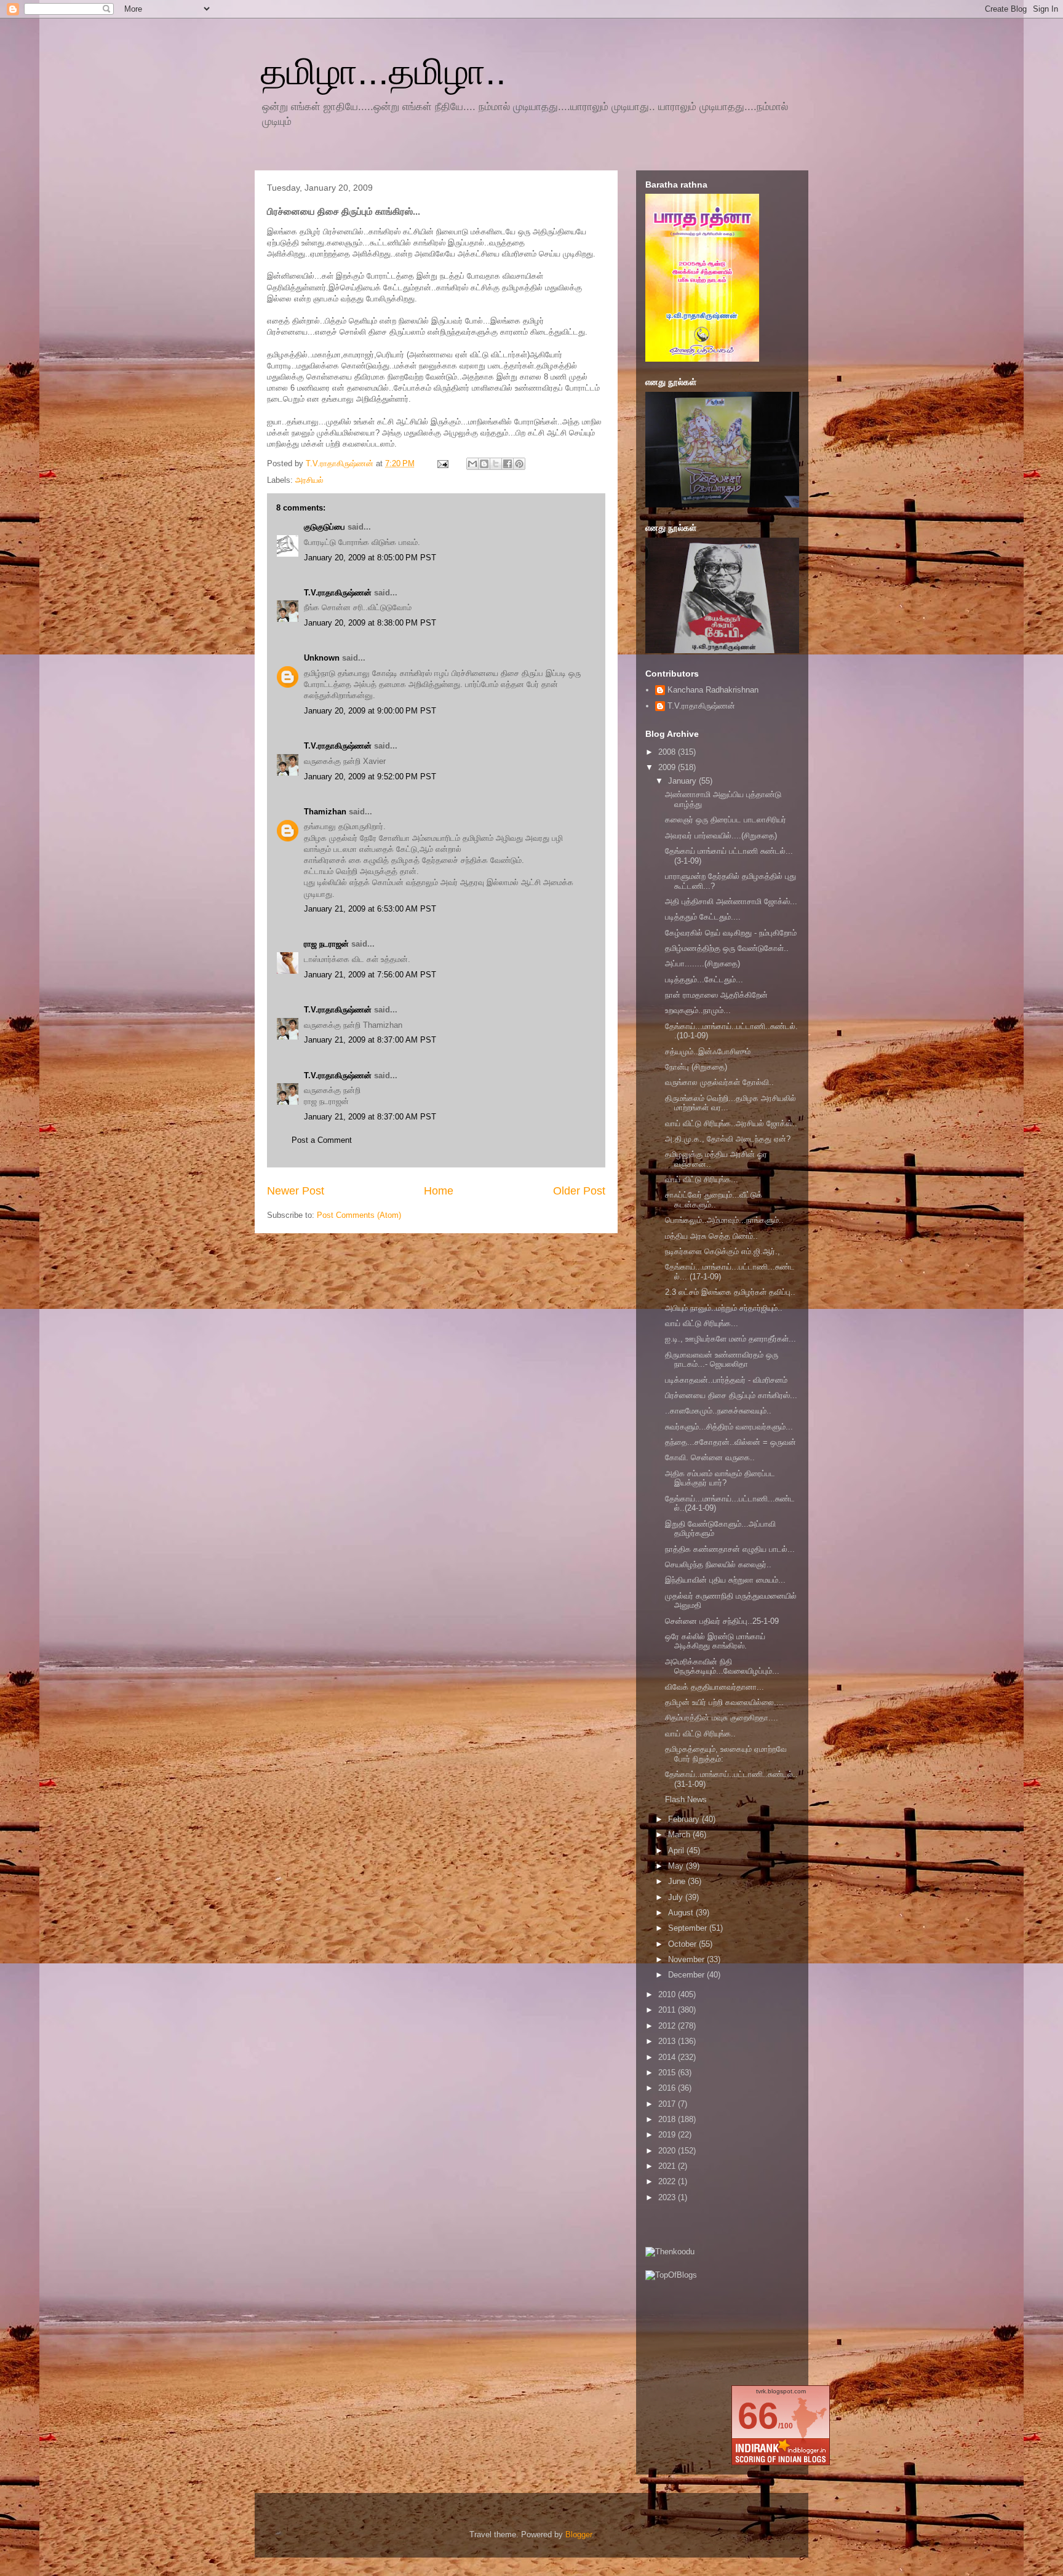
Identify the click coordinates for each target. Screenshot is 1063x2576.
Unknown (322, 658)
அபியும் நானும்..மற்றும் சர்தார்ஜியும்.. (724, 1308)
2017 (668, 2104)
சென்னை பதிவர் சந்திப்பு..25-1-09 (722, 1621)
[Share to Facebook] (508, 464)
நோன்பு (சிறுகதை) (696, 1067)
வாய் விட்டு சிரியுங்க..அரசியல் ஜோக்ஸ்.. (731, 1123)
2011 (668, 2010)
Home (439, 1191)
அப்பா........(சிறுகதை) (703, 964)
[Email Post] (442, 463)
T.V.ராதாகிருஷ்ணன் (341, 463)
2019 (668, 2135)
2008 (668, 752)
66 (758, 2416)
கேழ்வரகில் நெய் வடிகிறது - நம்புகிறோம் (731, 933)
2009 (668, 767)
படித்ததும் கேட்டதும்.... (703, 917)
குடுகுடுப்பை (324, 527)
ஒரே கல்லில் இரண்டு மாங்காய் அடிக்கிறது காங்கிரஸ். (715, 1641)
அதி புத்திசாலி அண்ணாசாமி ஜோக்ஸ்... (731, 901)
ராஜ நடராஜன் (326, 944)
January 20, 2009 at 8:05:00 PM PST (370, 558)
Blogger (579, 2534)
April (677, 1851)
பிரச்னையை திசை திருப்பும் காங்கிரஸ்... (731, 1395)
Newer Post (296, 1191)
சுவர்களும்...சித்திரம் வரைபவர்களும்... (729, 1427)
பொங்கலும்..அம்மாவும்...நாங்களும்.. (724, 1220)
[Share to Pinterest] (519, 464)
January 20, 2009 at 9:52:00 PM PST (370, 777)
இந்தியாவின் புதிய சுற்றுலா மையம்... (725, 1580)
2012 (668, 2026)
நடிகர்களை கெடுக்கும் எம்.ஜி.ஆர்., (723, 1251)
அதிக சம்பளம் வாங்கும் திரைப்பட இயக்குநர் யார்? (720, 1478)
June (678, 1881)
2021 (668, 2166)
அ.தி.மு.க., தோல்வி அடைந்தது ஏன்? (728, 1139)
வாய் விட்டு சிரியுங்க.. (700, 1734)
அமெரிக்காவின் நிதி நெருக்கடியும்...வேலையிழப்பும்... (722, 1667)
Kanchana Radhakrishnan (713, 690)
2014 (668, 2057)
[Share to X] (496, 464)
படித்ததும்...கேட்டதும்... (704, 980)
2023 (668, 2197)
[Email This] (472, 464)
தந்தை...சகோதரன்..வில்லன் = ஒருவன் (731, 1442)
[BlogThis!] (484, 464)
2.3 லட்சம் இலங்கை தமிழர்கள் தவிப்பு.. (730, 1292)
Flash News (686, 1799)
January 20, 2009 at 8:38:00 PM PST (370, 623)
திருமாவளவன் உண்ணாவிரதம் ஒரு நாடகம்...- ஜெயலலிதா (722, 1360)
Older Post (579, 1191)
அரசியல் (309, 480)
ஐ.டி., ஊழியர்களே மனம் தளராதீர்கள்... (731, 1339)
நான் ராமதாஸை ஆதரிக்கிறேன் (716, 995)
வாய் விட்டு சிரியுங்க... (702, 1179)
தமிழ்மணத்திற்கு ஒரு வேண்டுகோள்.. (727, 948)
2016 (668, 2088)
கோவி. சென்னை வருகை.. (710, 1457)
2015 (668, 2073)
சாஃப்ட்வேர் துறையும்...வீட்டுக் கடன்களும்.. (714, 1200)
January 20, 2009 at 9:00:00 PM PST (370, 711)
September (689, 1928)
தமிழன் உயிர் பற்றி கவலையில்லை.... (724, 1702)
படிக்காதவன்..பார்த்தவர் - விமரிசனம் (726, 1380)
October (683, 1944)
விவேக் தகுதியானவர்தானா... (715, 1687)
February (685, 1819)
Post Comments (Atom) (359, 1215)
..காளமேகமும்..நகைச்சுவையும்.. (718, 1411)
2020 (668, 2151)
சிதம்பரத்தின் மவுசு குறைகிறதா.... (722, 1718)
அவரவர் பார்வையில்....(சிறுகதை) (721, 836)
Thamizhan (325, 812)
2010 (668, 1994)
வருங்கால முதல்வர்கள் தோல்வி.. (719, 1082)
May (677, 1866)
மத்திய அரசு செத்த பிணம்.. (711, 1236)
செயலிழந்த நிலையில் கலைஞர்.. (718, 1564)
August (682, 1913)
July (677, 1897)
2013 (668, 2041)
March (680, 1835)
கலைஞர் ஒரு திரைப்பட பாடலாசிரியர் (726, 820)
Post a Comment (322, 1140)
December (687, 1975)
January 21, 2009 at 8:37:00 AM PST (370, 1040)
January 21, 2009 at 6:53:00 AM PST (370, 909)
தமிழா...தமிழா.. (384, 72)
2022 (668, 2181)
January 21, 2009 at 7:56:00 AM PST (370, 975)
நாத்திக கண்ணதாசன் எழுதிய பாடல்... (730, 1549)
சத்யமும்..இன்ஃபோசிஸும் (708, 1051)
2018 (668, 2119)
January (683, 781)
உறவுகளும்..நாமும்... (698, 1010)
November (687, 1959)
